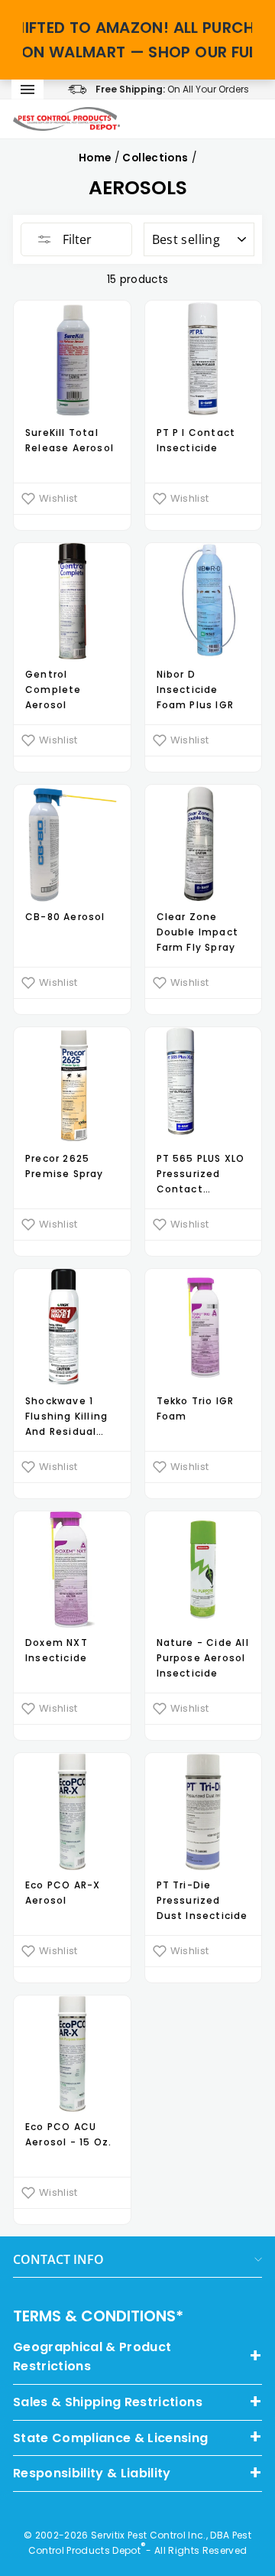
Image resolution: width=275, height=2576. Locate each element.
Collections (155, 158)
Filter (76, 239)
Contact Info (58, 2259)
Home (95, 158)
